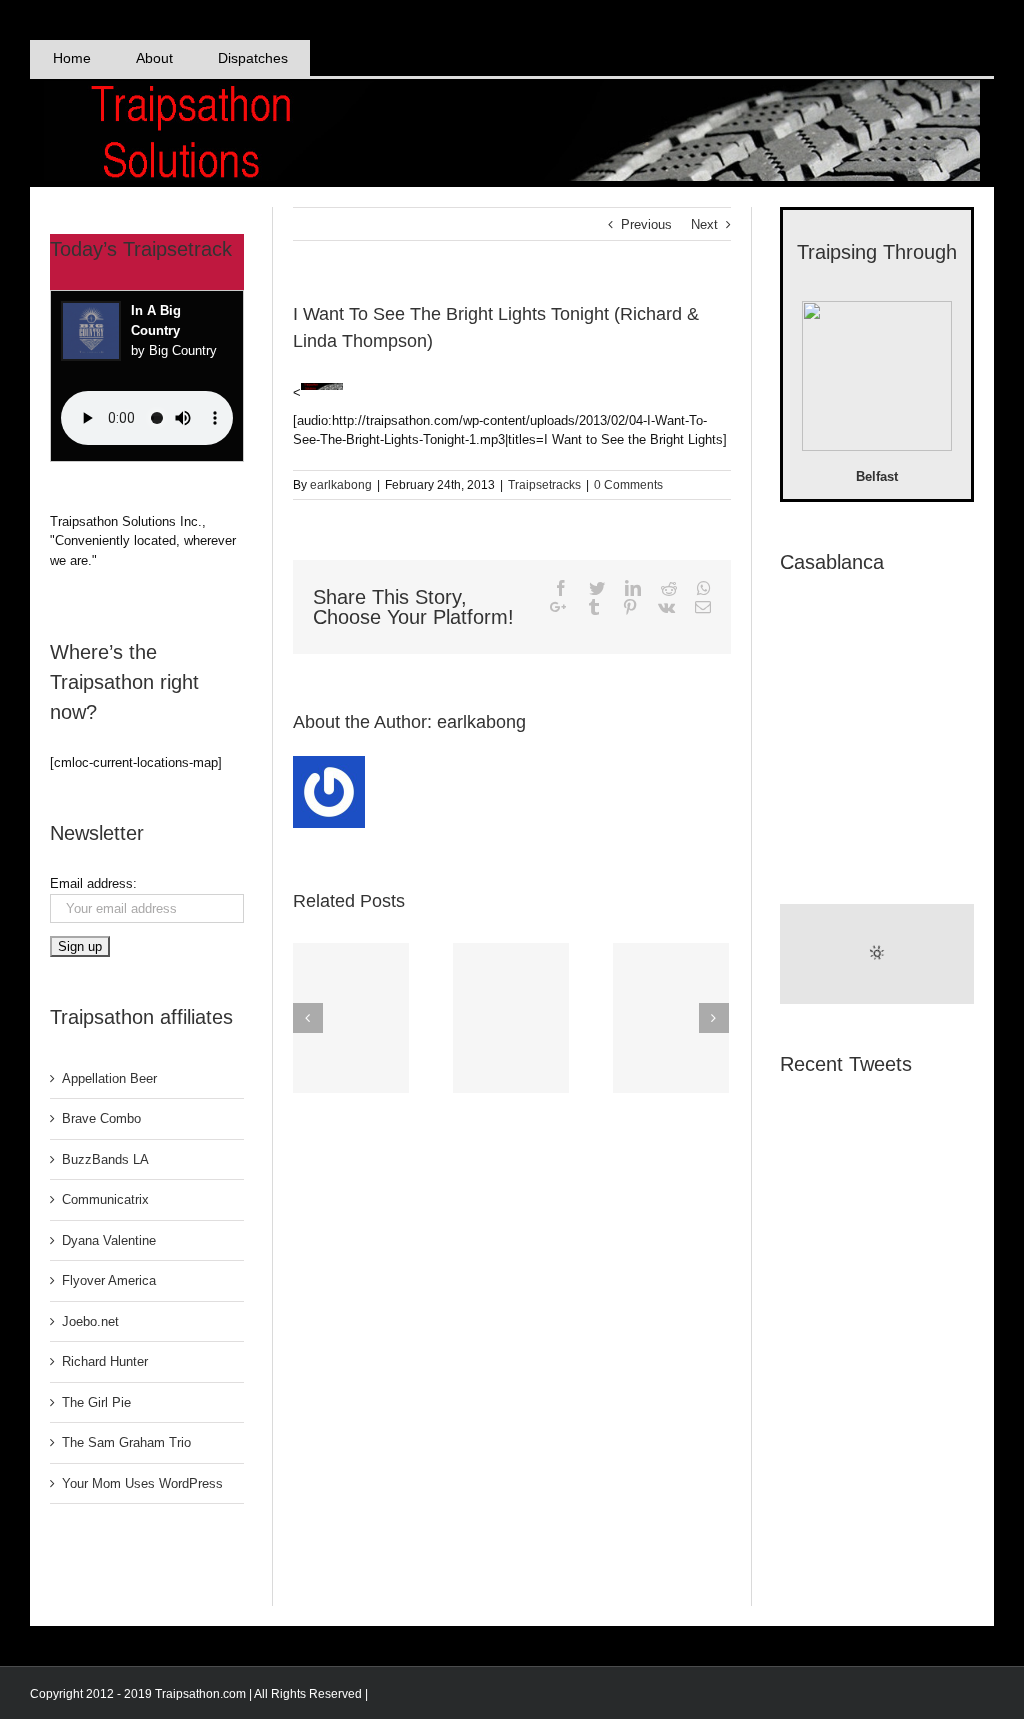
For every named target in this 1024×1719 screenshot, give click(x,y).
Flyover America (109, 1280)
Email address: (93, 883)
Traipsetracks (544, 485)
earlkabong (341, 485)
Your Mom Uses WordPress (142, 1483)
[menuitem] (71, 58)
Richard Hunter (105, 1361)
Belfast (877, 476)
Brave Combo (101, 1118)
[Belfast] (877, 379)
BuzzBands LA (105, 1159)
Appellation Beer (109, 1078)
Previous (646, 224)
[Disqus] (512, 1351)
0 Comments (628, 485)
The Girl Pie (96, 1402)
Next (704, 224)
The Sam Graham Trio (126, 1442)
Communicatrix (105, 1199)
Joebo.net (90, 1321)
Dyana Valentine (109, 1240)
